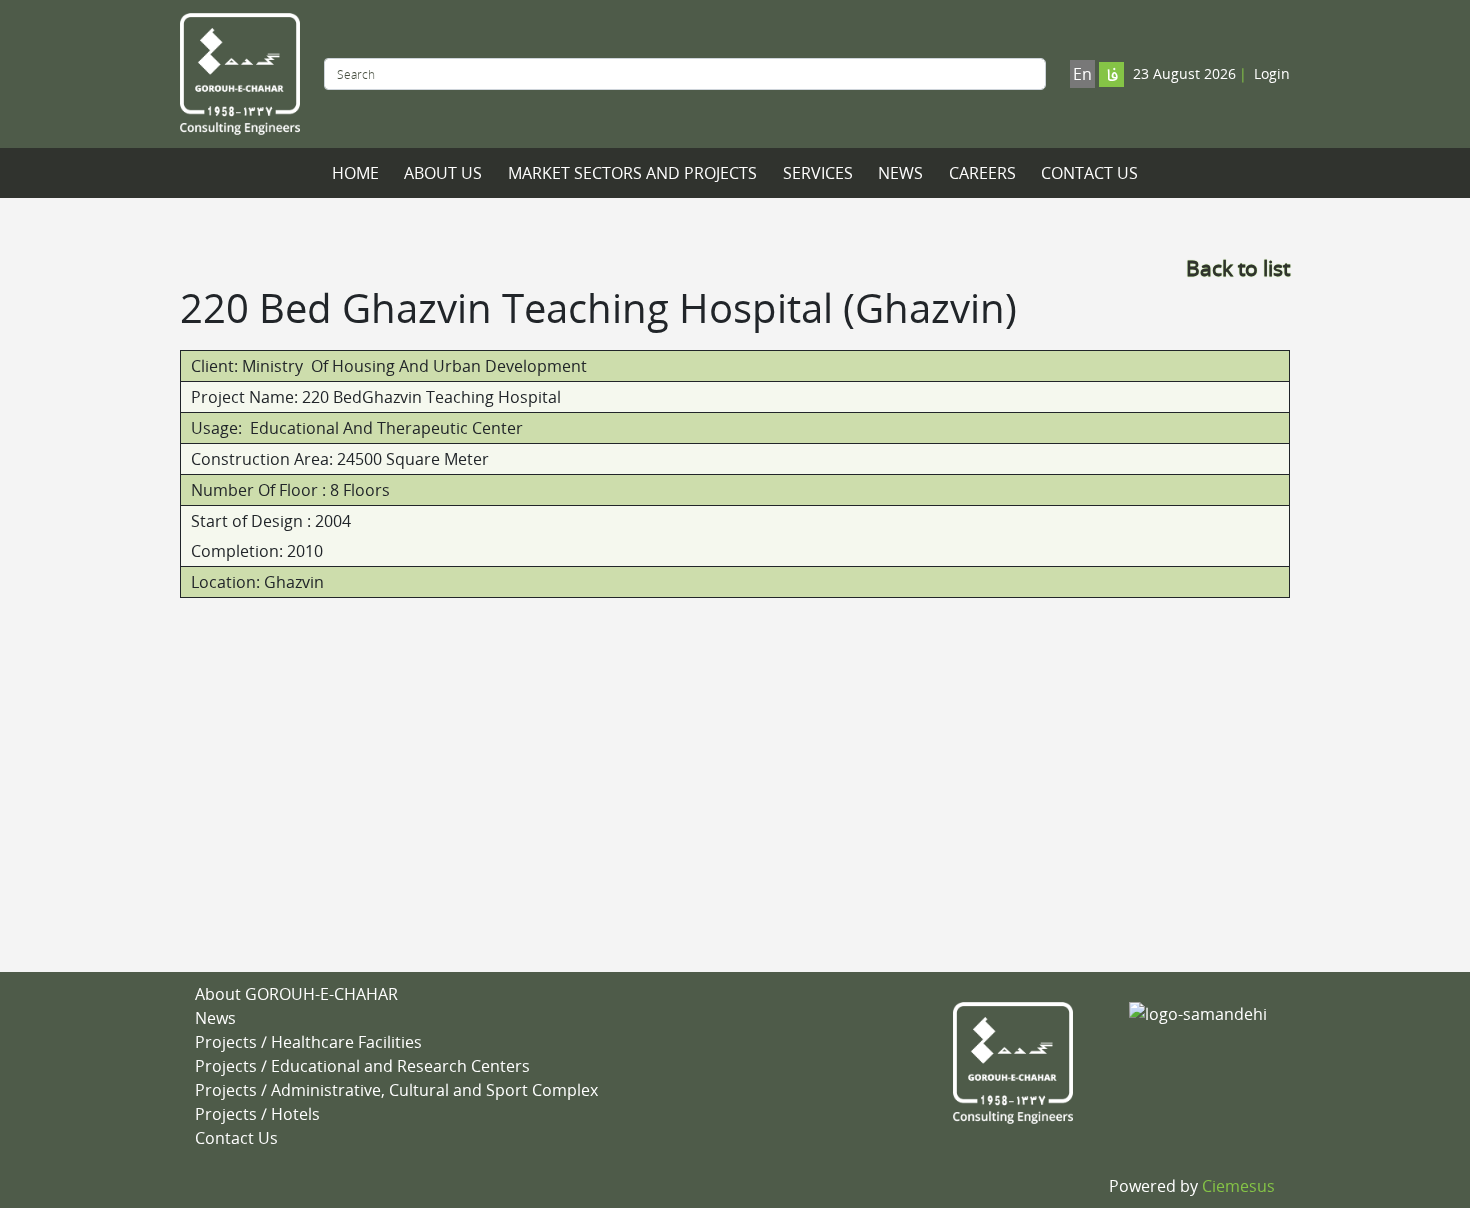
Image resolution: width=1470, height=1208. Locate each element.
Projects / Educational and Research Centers (362, 1066)
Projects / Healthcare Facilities (308, 1042)
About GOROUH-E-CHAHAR (296, 994)
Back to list (1238, 268)
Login (1272, 73)
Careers (982, 173)
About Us (443, 173)
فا (1112, 76)
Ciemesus (1238, 1186)
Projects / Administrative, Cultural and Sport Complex (396, 1090)
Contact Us (1089, 173)
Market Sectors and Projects (632, 173)
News (900, 173)
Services (818, 173)
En (1082, 74)
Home (355, 173)
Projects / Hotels (257, 1114)
